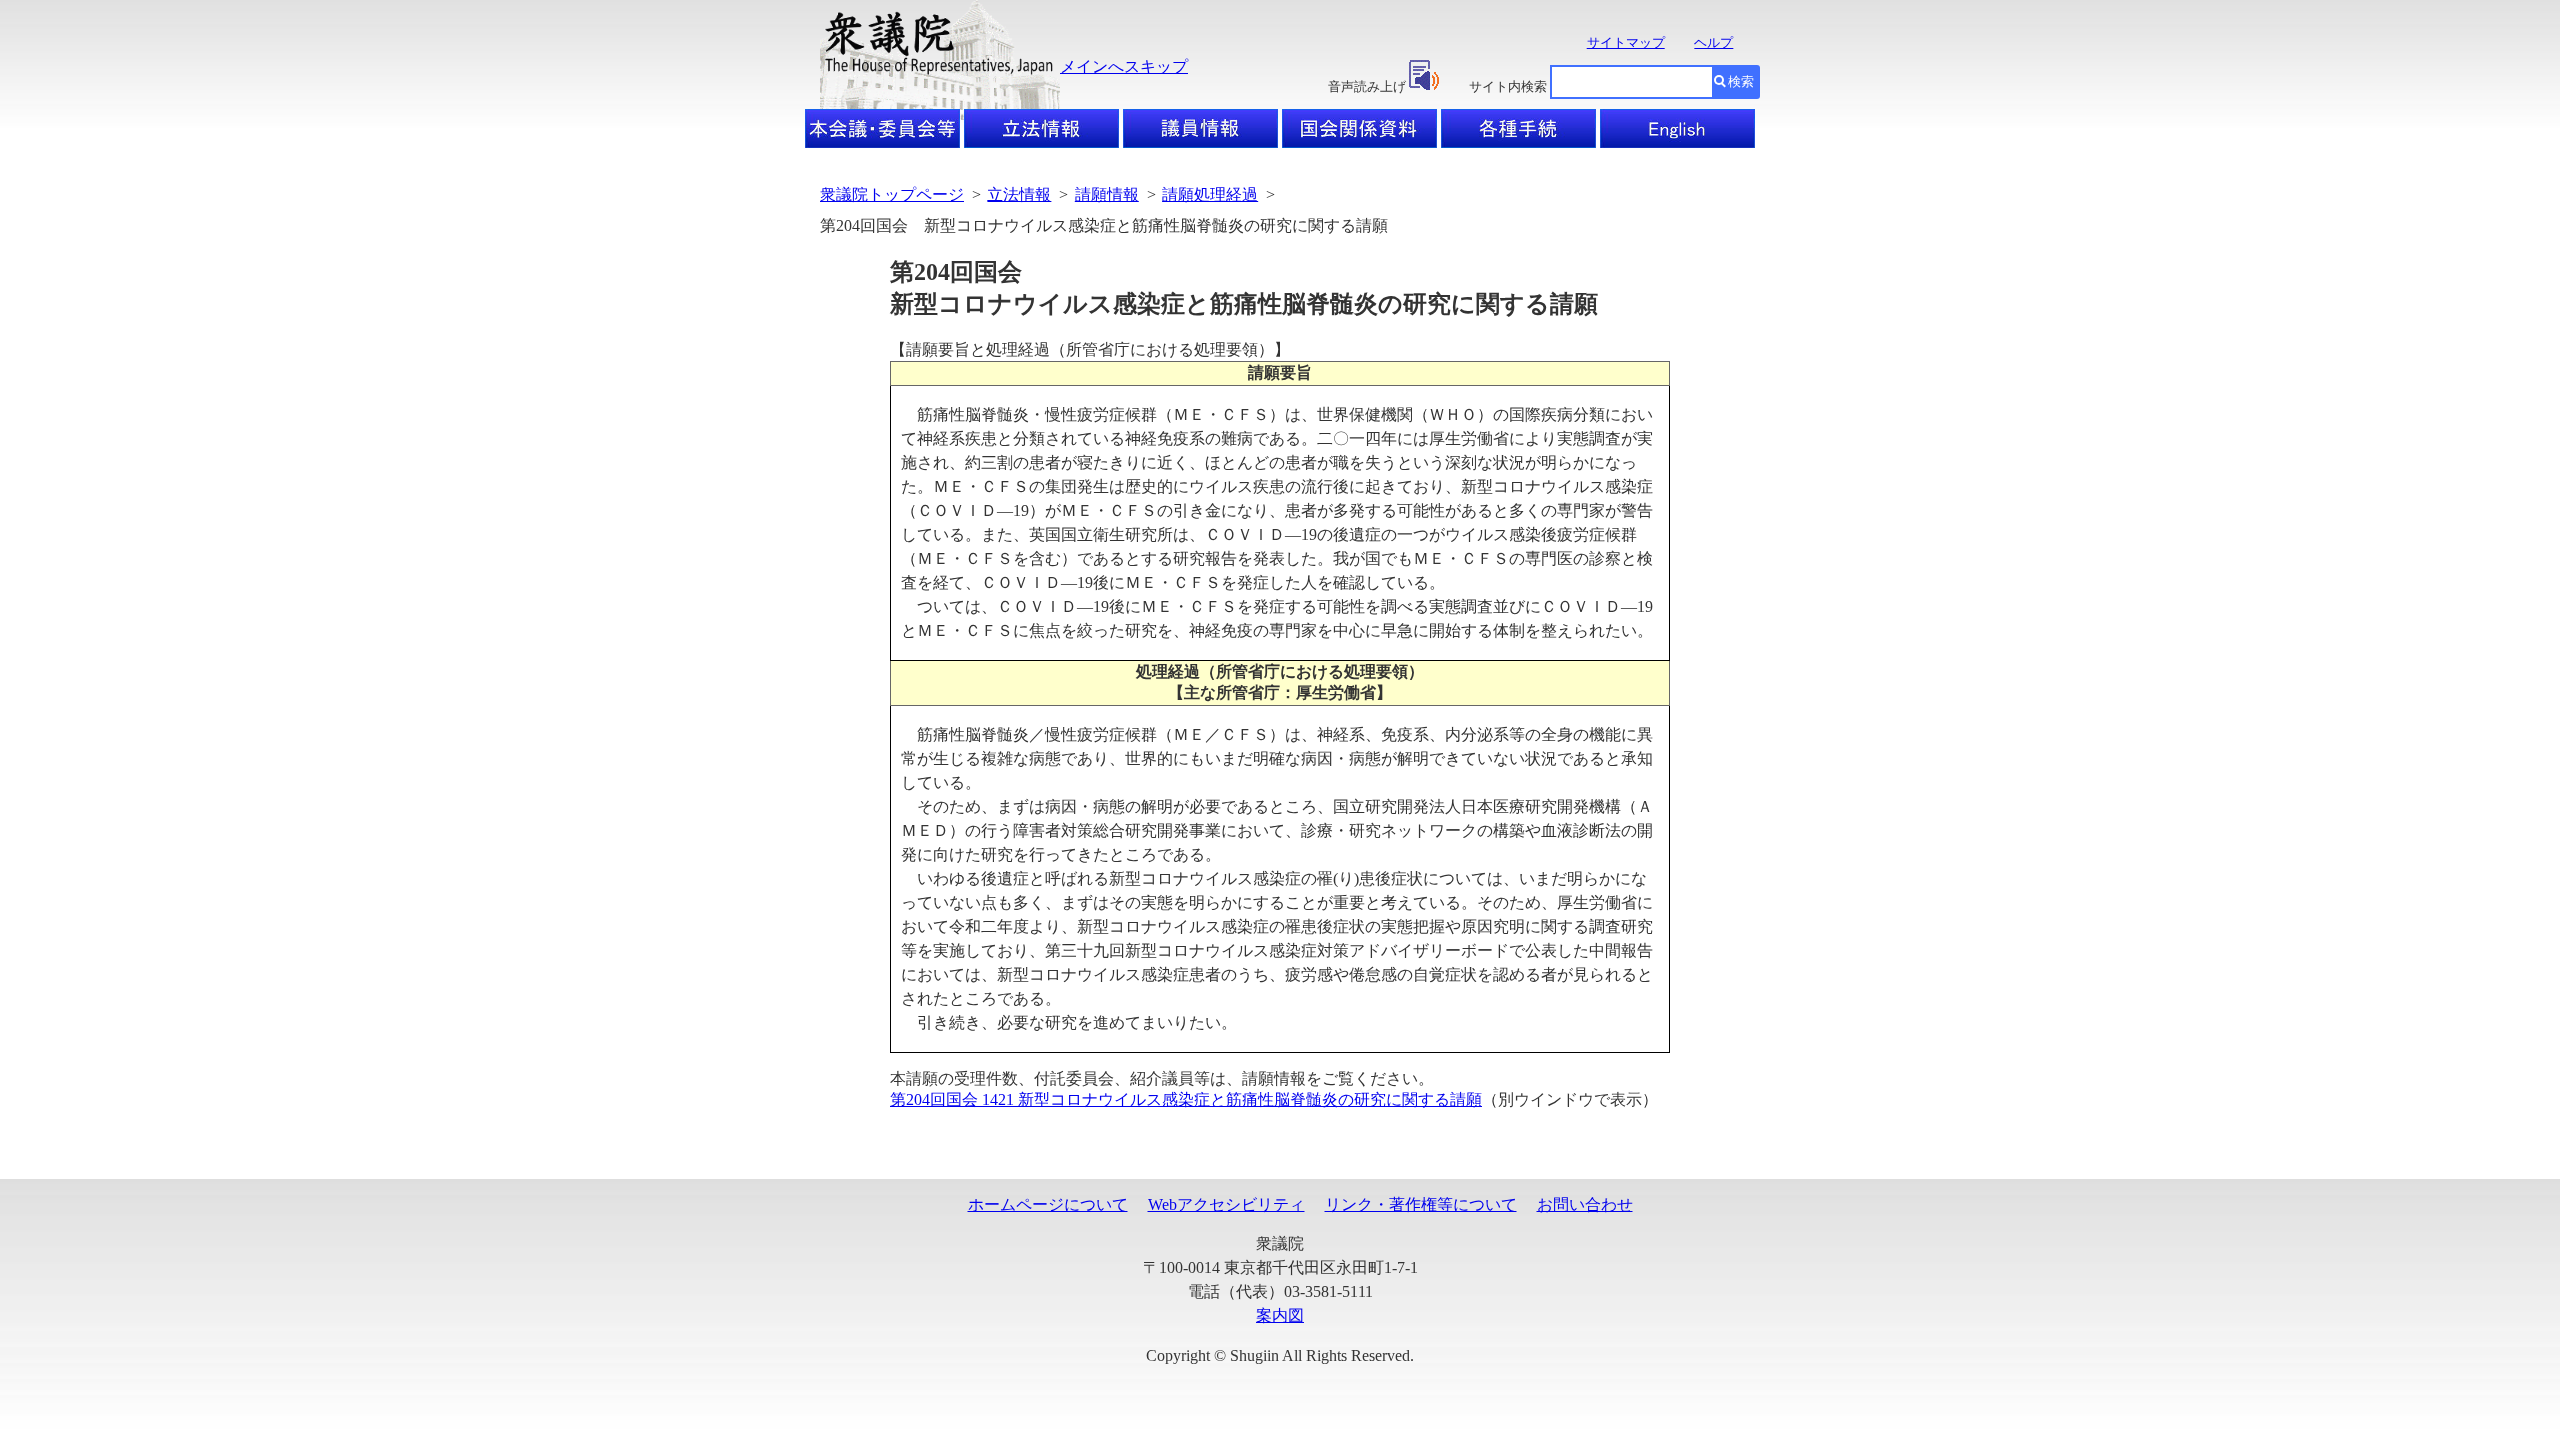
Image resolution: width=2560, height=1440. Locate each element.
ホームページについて (1048, 1204)
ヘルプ (1713, 42)
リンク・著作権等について (1421, 1204)
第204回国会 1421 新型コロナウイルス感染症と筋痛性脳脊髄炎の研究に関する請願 (1186, 1099)
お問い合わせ (1585, 1204)
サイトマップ (1626, 42)
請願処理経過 (1210, 194)
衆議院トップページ (892, 194)
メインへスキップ (1124, 66)
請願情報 (1107, 194)
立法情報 (1019, 194)
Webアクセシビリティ (1226, 1204)
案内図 (1280, 1315)
